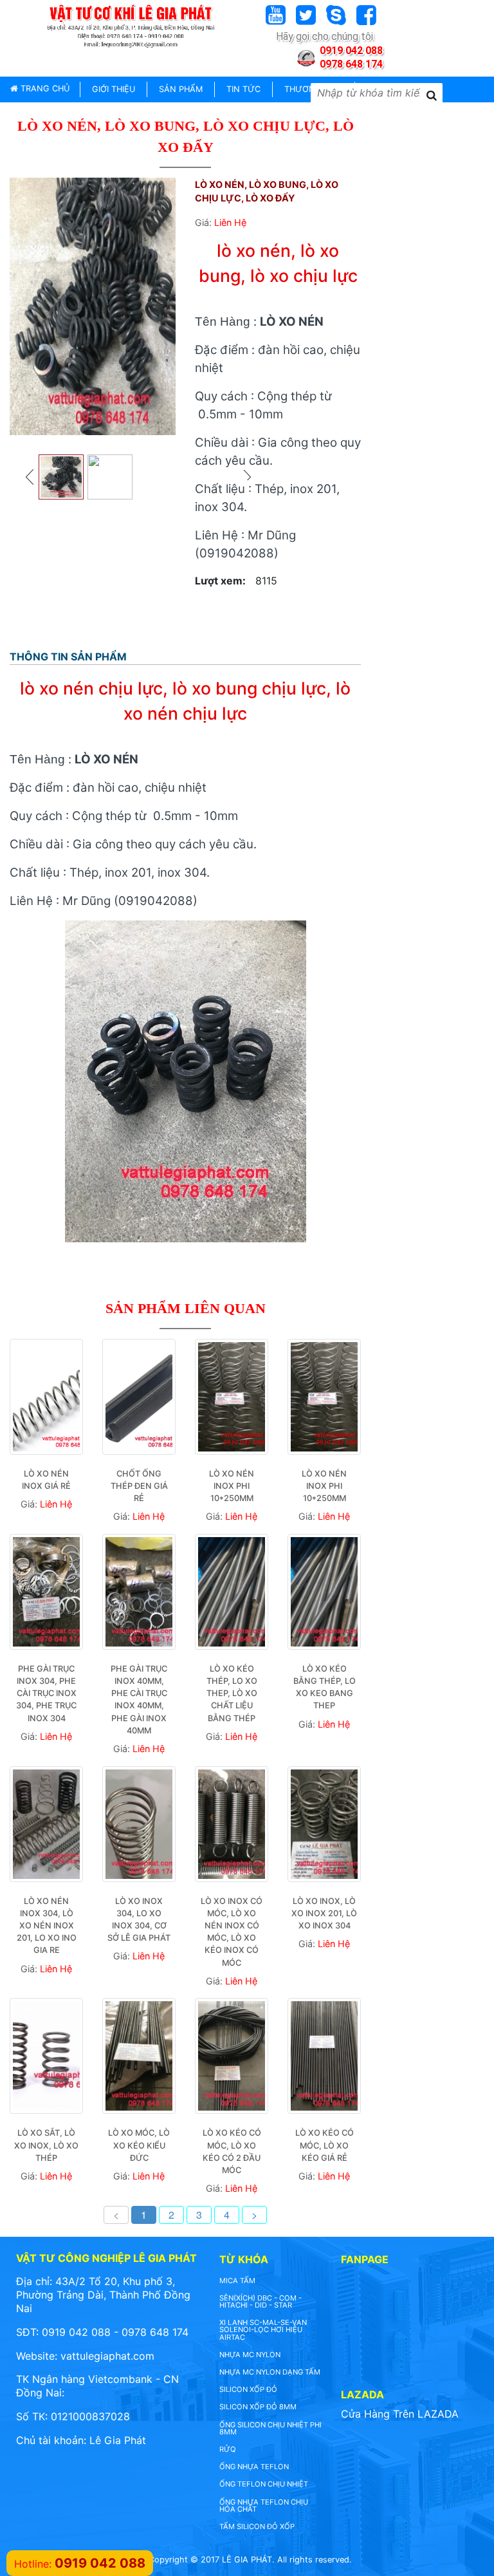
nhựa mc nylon (250, 2355)
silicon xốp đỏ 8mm (258, 2407)
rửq (228, 2449)
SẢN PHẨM (181, 89)
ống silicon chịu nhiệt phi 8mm (270, 2428)
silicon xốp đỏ (248, 2389)
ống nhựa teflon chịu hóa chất (264, 2506)
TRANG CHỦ (44, 89)
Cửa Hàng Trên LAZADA (400, 2414)
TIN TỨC (243, 89)
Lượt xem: (220, 581)
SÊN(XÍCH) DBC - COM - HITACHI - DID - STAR (261, 2301)
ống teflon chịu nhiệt (264, 2484)
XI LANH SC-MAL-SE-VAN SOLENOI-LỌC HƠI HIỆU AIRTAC (263, 2329)
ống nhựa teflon (254, 2467)
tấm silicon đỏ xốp (257, 2526)
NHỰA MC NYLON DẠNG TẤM (270, 2372)
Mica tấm (237, 2281)
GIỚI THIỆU (114, 89)
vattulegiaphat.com (107, 2356)
